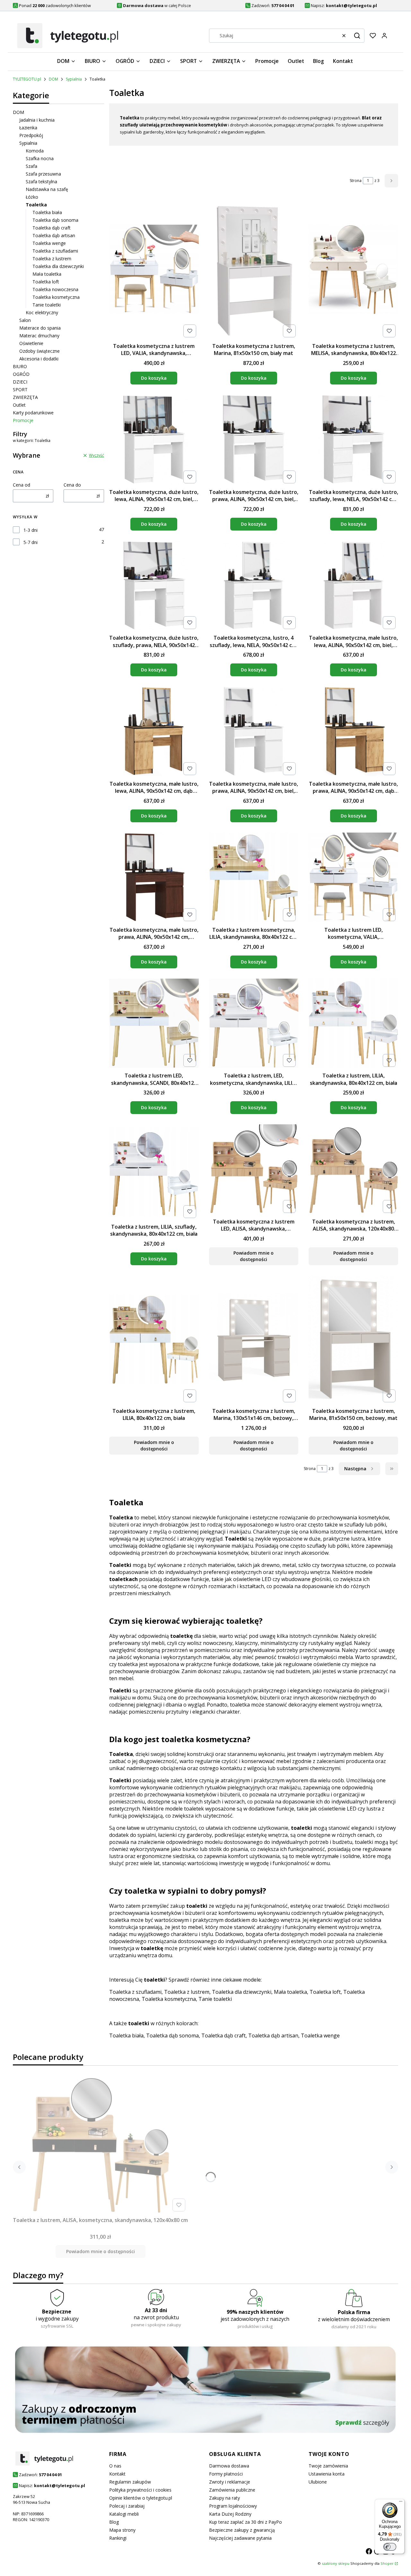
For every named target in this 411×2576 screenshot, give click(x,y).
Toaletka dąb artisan (54, 235)
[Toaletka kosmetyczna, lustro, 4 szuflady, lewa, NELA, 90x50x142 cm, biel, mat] (254, 586)
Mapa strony (122, 2530)
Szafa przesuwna (43, 174)
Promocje (23, 420)
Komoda (35, 151)
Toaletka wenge (49, 243)
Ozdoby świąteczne (39, 351)
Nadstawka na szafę (47, 189)
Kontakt (117, 2474)
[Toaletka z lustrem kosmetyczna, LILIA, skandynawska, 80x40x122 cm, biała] (254, 878)
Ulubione (318, 2482)
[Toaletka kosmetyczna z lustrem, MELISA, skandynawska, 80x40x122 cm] (353, 270)
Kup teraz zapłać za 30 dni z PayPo (245, 2522)
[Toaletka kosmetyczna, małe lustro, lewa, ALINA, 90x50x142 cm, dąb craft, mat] (154, 732)
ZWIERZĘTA (25, 397)
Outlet (19, 405)
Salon (25, 320)
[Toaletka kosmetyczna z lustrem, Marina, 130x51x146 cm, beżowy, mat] (254, 1340)
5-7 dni (31, 542)
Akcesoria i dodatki (39, 359)
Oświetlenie (31, 343)
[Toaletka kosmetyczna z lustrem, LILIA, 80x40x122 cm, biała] (154, 1340)
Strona (356, 181)
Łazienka (28, 128)
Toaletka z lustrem (52, 259)
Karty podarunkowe (33, 413)
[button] (357, 36)
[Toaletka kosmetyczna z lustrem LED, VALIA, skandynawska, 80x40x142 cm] (154, 270)
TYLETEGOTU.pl (27, 79)
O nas (115, 2466)
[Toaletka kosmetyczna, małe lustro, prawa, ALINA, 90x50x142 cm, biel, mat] (254, 732)
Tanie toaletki (47, 305)
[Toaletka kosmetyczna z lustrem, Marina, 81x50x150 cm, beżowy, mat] (353, 1340)
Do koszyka (154, 378)
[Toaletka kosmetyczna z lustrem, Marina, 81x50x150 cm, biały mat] (254, 270)
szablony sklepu (336, 2563)
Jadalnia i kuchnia (37, 120)
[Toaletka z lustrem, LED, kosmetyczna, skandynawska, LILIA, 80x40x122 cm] (254, 1024)
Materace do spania (40, 328)
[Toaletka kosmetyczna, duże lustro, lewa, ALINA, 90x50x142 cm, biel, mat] (154, 440)
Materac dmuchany (39, 336)
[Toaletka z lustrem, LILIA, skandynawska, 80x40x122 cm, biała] (353, 1024)
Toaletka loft (46, 282)
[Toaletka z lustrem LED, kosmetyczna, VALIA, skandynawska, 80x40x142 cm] (353, 878)
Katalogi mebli (124, 2514)
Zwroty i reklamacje (230, 2482)
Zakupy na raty (224, 2498)
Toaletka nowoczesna (55, 289)
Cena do (72, 485)
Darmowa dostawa (229, 2466)
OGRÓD (21, 374)
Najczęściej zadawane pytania (240, 2538)
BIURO (20, 366)
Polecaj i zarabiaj (127, 2506)
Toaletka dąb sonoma (55, 220)
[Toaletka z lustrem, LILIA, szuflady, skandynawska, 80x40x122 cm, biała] (154, 1172)
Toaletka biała (47, 212)
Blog (114, 2522)
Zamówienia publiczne (232, 2490)
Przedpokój (31, 135)
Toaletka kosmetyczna (56, 297)
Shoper (387, 2563)
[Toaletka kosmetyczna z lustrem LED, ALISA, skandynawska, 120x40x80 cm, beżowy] (254, 1170)
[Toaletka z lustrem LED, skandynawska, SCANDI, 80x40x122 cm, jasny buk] (154, 1024)
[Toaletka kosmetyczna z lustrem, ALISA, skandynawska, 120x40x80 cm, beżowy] (353, 1170)
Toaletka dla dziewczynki (58, 266)
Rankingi (118, 2538)
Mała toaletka (47, 274)
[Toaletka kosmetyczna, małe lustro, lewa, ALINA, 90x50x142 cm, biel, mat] (353, 586)
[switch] (390, 2547)
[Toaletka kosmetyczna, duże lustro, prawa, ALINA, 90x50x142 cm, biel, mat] (254, 440)
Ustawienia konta (327, 2474)
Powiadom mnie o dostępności (254, 1256)
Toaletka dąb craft (52, 228)
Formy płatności (226, 2474)
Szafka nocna (40, 158)
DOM (53, 79)
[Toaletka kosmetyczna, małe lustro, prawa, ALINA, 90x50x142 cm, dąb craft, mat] (353, 732)
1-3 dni (31, 530)
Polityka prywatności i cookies (140, 2490)
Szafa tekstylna (41, 182)
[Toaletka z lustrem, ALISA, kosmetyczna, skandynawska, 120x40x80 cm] (101, 2145)
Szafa (31, 166)
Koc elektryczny (42, 312)
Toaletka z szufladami (55, 251)
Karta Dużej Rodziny (230, 2514)
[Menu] (401, 2503)
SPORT (20, 389)
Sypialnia (74, 79)
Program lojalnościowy (233, 2506)
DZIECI (20, 382)
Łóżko (32, 197)
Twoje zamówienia (328, 2466)
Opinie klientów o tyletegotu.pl (141, 2498)
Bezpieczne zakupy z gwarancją (242, 2530)
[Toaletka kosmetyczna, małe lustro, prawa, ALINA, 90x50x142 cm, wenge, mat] (154, 878)
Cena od (22, 485)
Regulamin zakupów (130, 2482)
